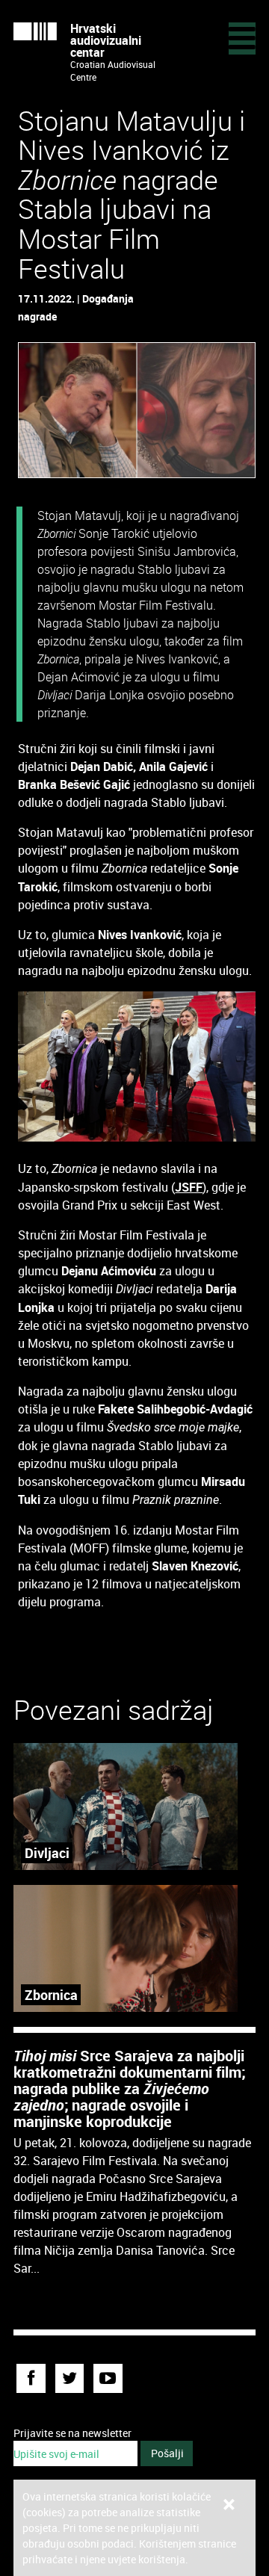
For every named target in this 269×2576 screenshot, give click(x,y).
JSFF (189, 1187)
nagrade (37, 316)
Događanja (108, 298)
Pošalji (167, 2453)
